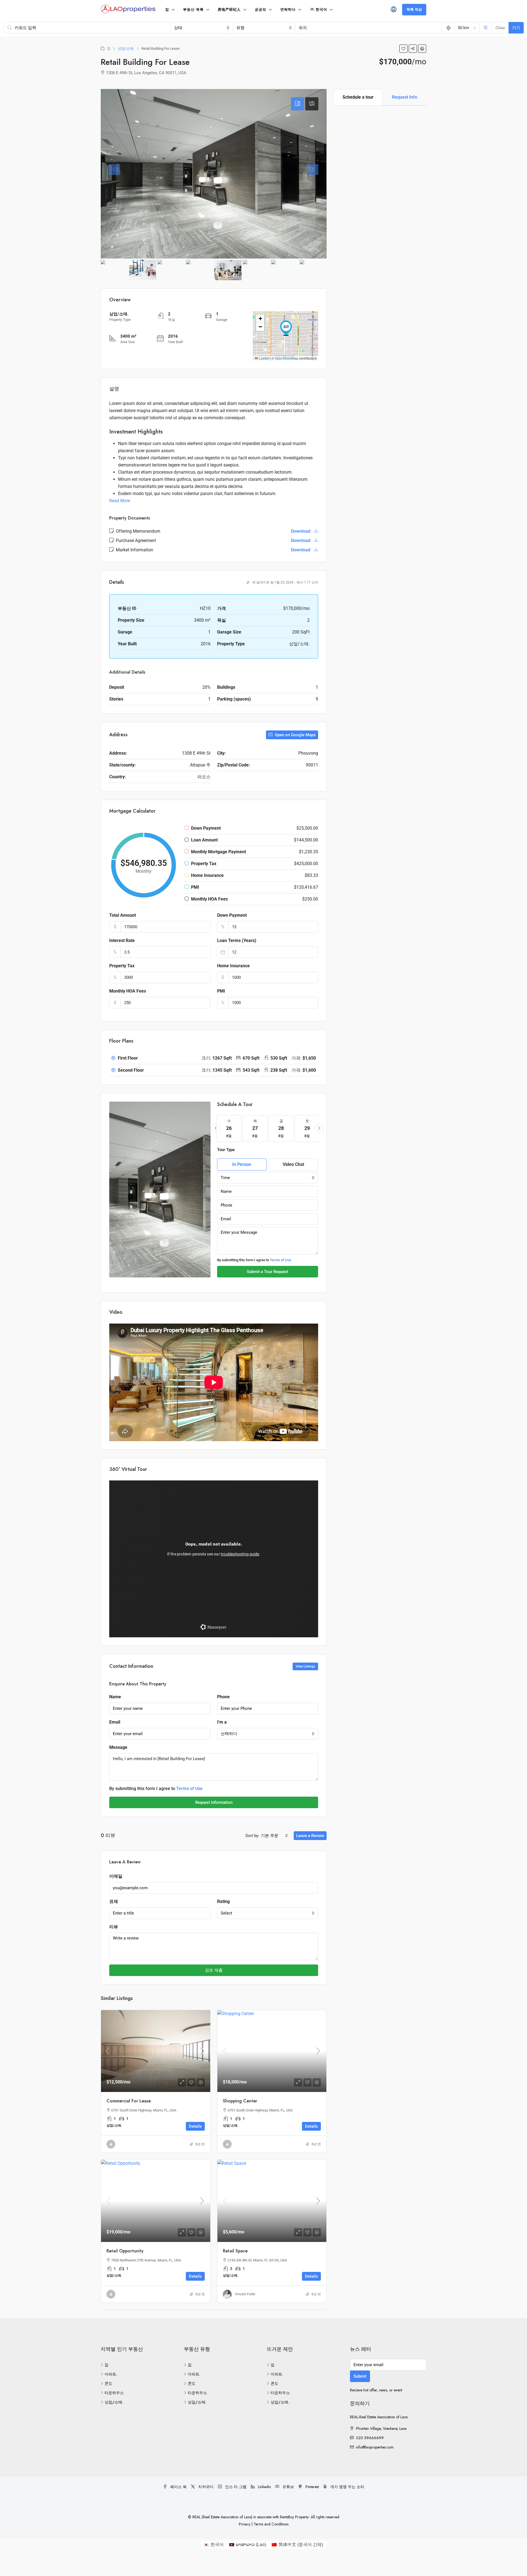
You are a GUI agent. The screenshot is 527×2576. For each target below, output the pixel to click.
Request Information (214, 1802)
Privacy (245, 2524)
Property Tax (122, 966)
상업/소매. (126, 48)
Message (118, 1747)
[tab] (298, 104)
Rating (223, 1901)
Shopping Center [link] (240, 2101)
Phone (223, 1697)
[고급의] (486, 28)
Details (195, 2126)
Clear (500, 28)
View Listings (305, 1666)
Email (115, 1722)
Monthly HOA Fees (128, 991)
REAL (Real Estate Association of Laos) (223, 2517)
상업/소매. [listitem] (114, 2402)
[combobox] (202, 28)
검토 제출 (214, 1970)
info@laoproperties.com (375, 2447)
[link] (156, 2051)
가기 (516, 28)
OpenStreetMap (287, 358)
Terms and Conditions (271, 2524)
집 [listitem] (106, 2365)
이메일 (116, 1876)
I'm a (222, 1722)
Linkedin (264, 2487)
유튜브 (288, 2487)
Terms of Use (281, 1260)
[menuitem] (394, 10)
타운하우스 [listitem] (114, 2393)
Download (301, 531)
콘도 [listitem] (108, 2383)
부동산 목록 (193, 9)
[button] (403, 49)
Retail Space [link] (235, 2251)
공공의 (260, 9)
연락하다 (288, 9)
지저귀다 (205, 2487)
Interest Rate (122, 940)
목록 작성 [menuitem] (414, 9)
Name (115, 1697)
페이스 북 (178, 2487)
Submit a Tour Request (267, 1272)
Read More (120, 501)
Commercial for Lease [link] (129, 2101)
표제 (114, 1901)
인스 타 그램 (235, 2487)
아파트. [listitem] (111, 2374)
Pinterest (312, 2487)
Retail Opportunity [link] (125, 2251)
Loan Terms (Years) (237, 940)
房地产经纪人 (229, 9)
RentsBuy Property (294, 2517)
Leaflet (263, 358)
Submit (360, 2376)
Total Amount (123, 915)
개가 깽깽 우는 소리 (347, 2487)
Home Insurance (233, 966)
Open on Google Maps (295, 735)
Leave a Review (310, 1836)
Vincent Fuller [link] (245, 2294)
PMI (221, 991)
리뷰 (114, 1927)
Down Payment (232, 915)
